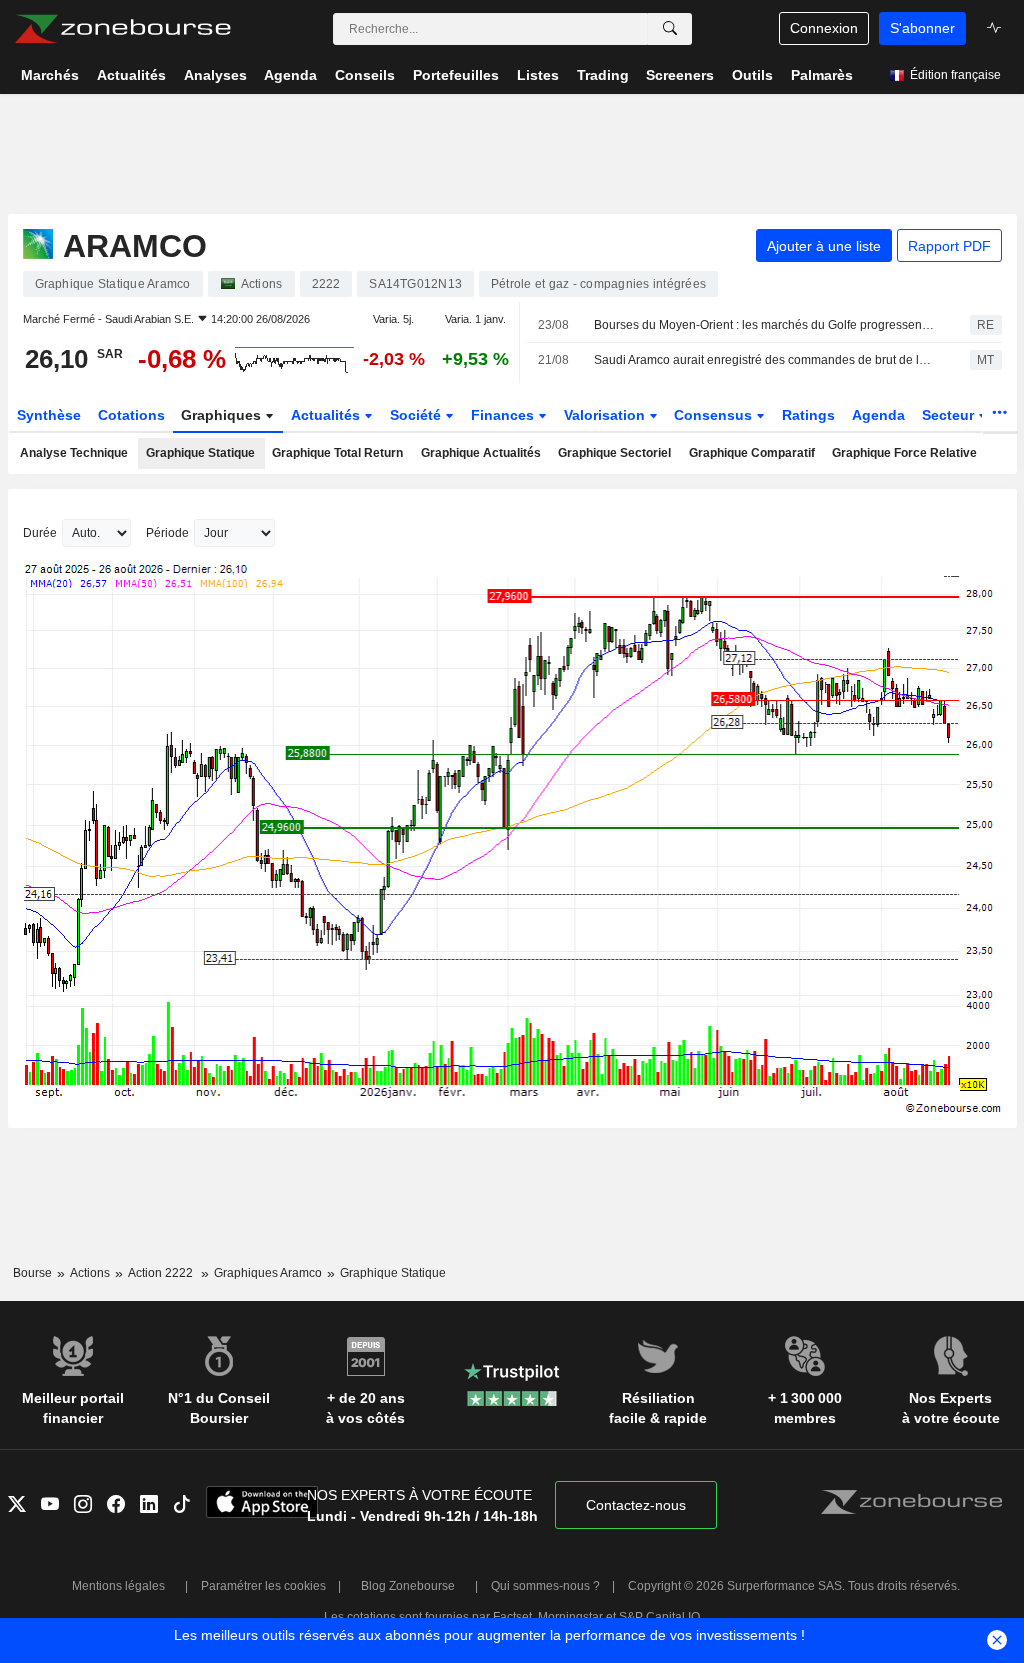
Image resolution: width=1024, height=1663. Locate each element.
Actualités (327, 415)
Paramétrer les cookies (263, 1586)
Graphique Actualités (481, 453)
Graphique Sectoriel (614, 453)
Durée (40, 533)
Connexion (824, 28)
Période (167, 533)
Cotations (131, 415)
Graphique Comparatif (752, 453)
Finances (504, 415)
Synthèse (49, 415)
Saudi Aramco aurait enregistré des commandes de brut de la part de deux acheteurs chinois (764, 360)
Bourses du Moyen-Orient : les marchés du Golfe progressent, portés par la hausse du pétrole (764, 325)
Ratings (808, 415)
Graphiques (223, 415)
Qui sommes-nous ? (545, 1586)
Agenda (878, 415)
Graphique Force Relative (904, 453)
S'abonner (922, 28)
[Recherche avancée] (670, 29)
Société (417, 415)
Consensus (715, 415)
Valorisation (606, 415)
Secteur (950, 415)
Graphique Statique (200, 453)
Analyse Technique (74, 453)
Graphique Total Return (337, 453)
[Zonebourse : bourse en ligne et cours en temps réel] (122, 29)
